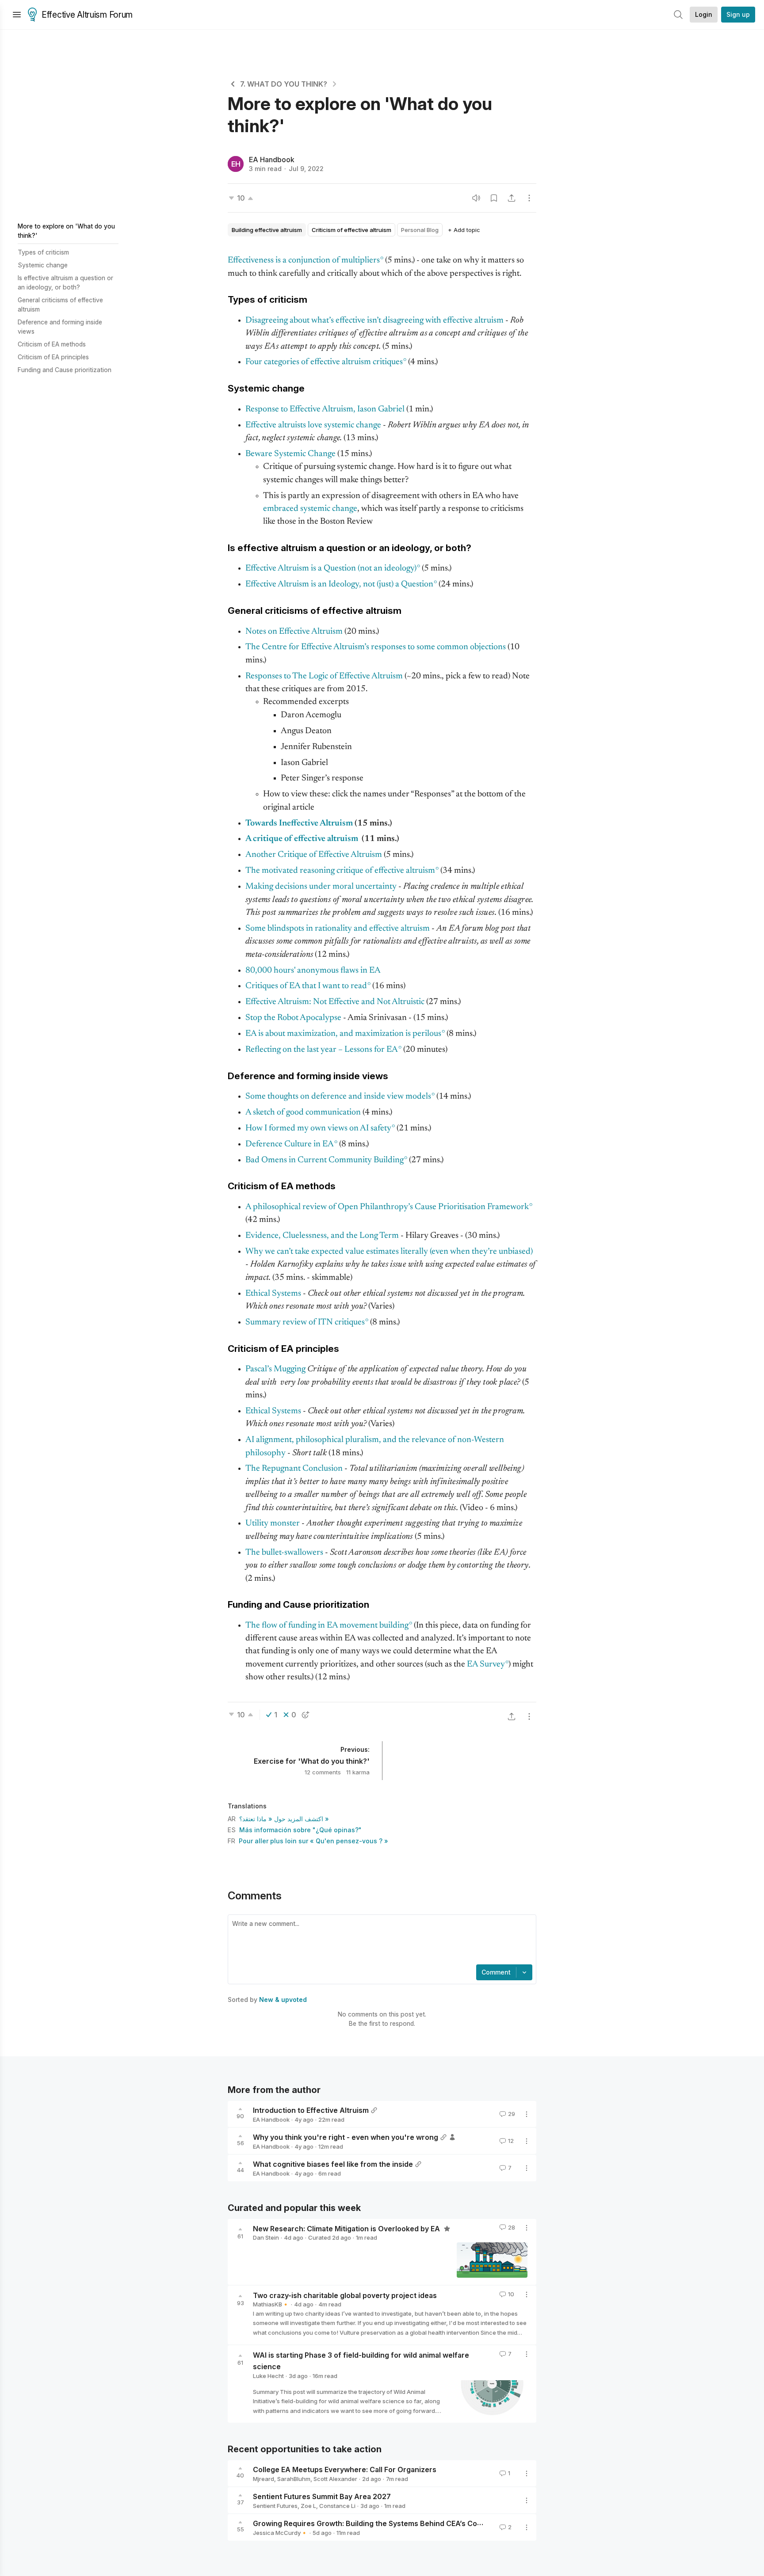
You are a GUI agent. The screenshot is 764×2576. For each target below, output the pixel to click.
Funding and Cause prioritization (65, 370)
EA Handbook (272, 160)
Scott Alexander (335, 2479)
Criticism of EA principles (53, 357)
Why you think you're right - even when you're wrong (346, 2137)
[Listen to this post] (476, 198)
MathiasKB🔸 (271, 2304)
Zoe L (308, 2506)
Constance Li (337, 2506)
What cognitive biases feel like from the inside (333, 2164)
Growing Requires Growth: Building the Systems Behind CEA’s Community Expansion (398, 2523)
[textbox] (380, 1941)
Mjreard (264, 2479)
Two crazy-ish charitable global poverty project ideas (345, 2295)
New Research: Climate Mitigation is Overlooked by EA (347, 2228)
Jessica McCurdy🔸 (280, 2533)
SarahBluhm (294, 2479)
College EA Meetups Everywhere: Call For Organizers (345, 2469)
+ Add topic (464, 230)
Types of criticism (43, 252)
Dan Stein (266, 2237)
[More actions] (529, 198)
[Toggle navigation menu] (17, 15)
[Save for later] (494, 198)
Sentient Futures (275, 2506)
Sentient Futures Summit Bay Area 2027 (322, 2496)
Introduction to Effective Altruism (311, 2110)
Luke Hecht (268, 2376)
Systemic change (43, 265)
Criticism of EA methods (52, 344)
